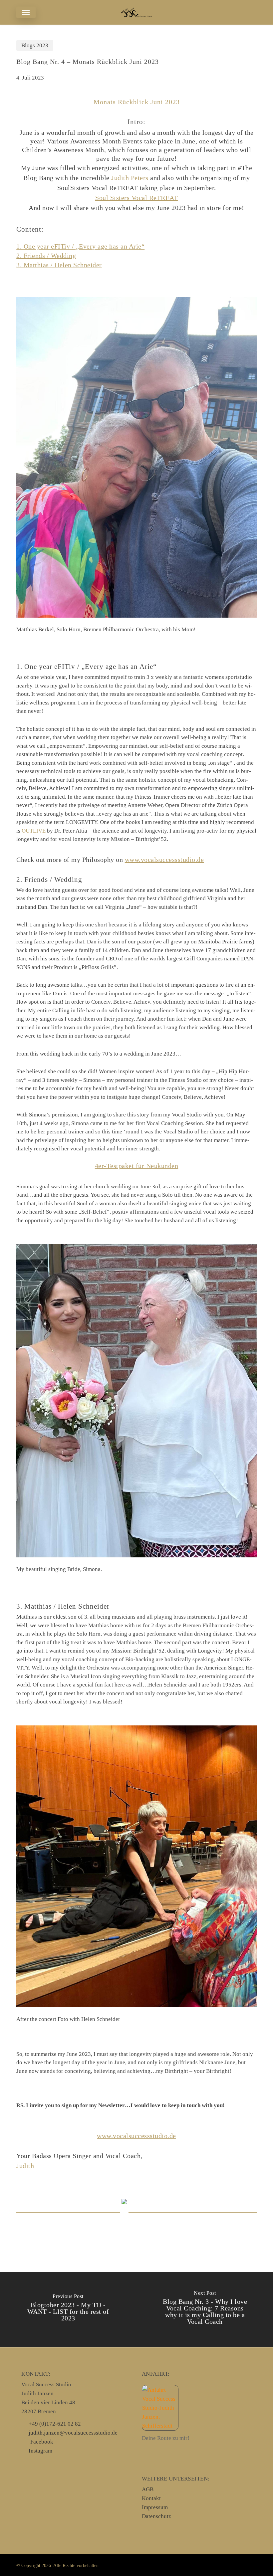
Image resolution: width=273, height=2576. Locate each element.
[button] (26, 12)
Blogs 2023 (35, 45)
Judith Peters (130, 178)
